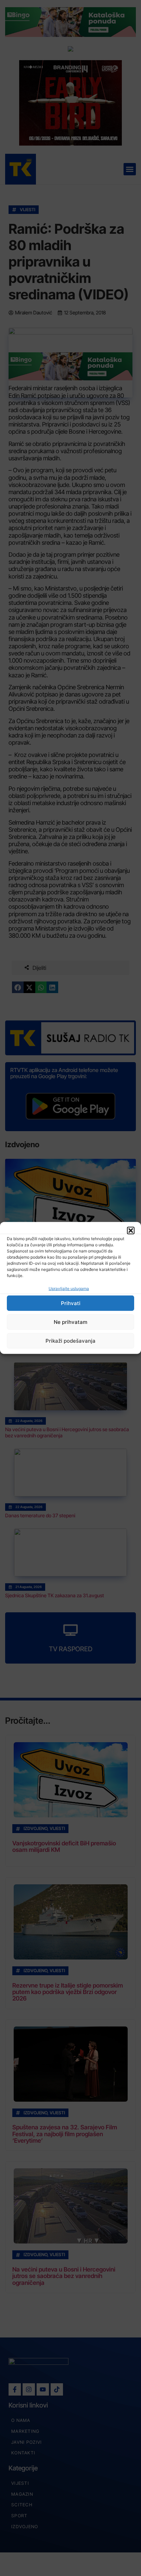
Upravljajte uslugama (69, 1289)
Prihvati (71, 1303)
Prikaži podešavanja (70, 1341)
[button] (131, 1231)
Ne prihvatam (70, 1322)
